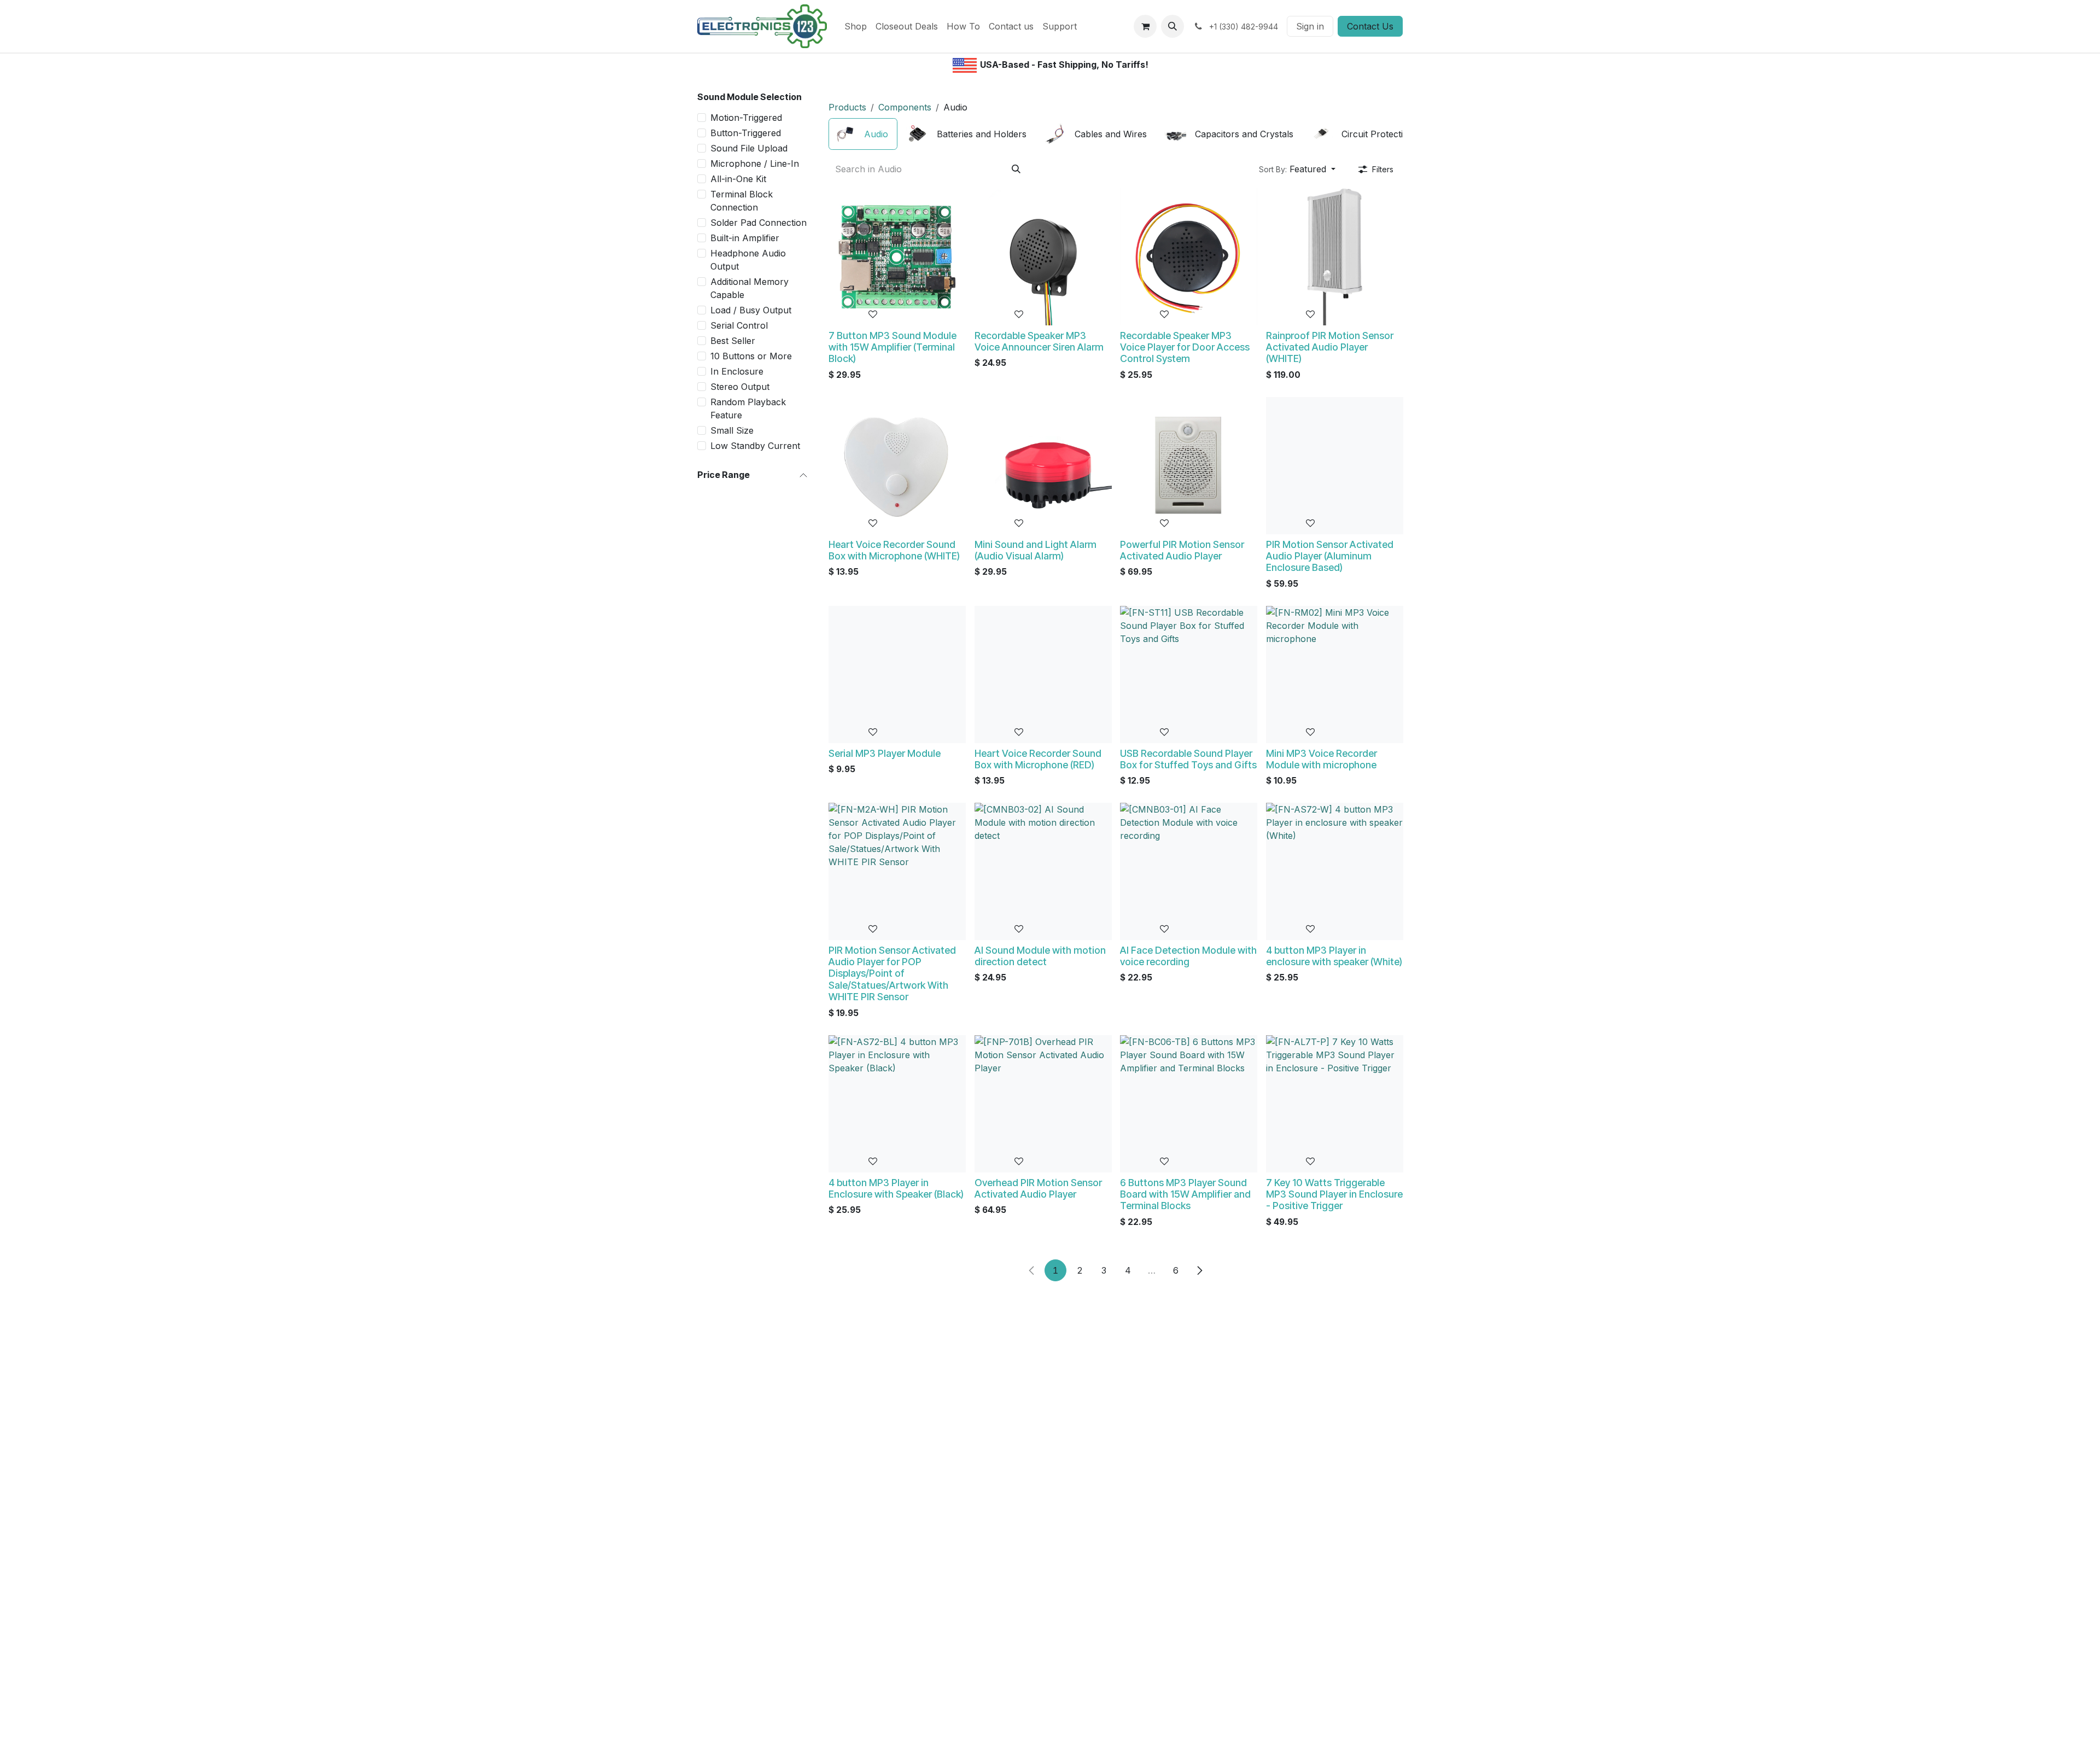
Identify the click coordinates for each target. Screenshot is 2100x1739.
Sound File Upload (749, 148)
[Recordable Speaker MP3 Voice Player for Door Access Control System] (1189, 257)
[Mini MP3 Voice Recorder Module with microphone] (1335, 675)
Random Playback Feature (748, 409)
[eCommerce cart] (1145, 26)
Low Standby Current (755, 446)
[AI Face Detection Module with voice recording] (1189, 871)
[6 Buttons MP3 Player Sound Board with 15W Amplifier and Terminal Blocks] (1189, 1104)
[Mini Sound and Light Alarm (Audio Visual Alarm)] (1043, 466)
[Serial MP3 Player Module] (897, 675)
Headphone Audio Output (748, 260)
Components (905, 107)
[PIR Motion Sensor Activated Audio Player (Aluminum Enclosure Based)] (1335, 466)
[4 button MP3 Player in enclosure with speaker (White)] (1335, 871)
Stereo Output (740, 387)
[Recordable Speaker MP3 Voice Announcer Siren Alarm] (1043, 257)
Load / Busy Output (751, 310)
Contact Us (1370, 26)
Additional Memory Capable (749, 288)
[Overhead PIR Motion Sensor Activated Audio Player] (1043, 1104)
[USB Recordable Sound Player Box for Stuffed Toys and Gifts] (1189, 675)
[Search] (1016, 169)
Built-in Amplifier (745, 238)
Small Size (732, 430)
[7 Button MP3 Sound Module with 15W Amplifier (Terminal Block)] (897, 257)
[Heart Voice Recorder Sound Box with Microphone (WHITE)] (897, 466)
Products (847, 107)
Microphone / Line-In (755, 164)
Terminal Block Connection (742, 201)
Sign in (1310, 26)
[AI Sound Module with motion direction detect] (1043, 871)
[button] (1172, 26)
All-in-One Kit (738, 179)
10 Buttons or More (751, 356)
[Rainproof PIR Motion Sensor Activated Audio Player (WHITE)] (1335, 257)
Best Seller (733, 341)
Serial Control (739, 325)
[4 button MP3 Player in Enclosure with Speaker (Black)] (897, 1104)
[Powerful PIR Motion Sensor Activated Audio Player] (1189, 466)
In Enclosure (737, 371)
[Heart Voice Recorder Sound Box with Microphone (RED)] (1043, 675)
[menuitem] (856, 26)
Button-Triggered (746, 133)
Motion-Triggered (746, 118)
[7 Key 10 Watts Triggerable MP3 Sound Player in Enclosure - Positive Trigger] (1335, 1104)
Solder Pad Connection (759, 223)
